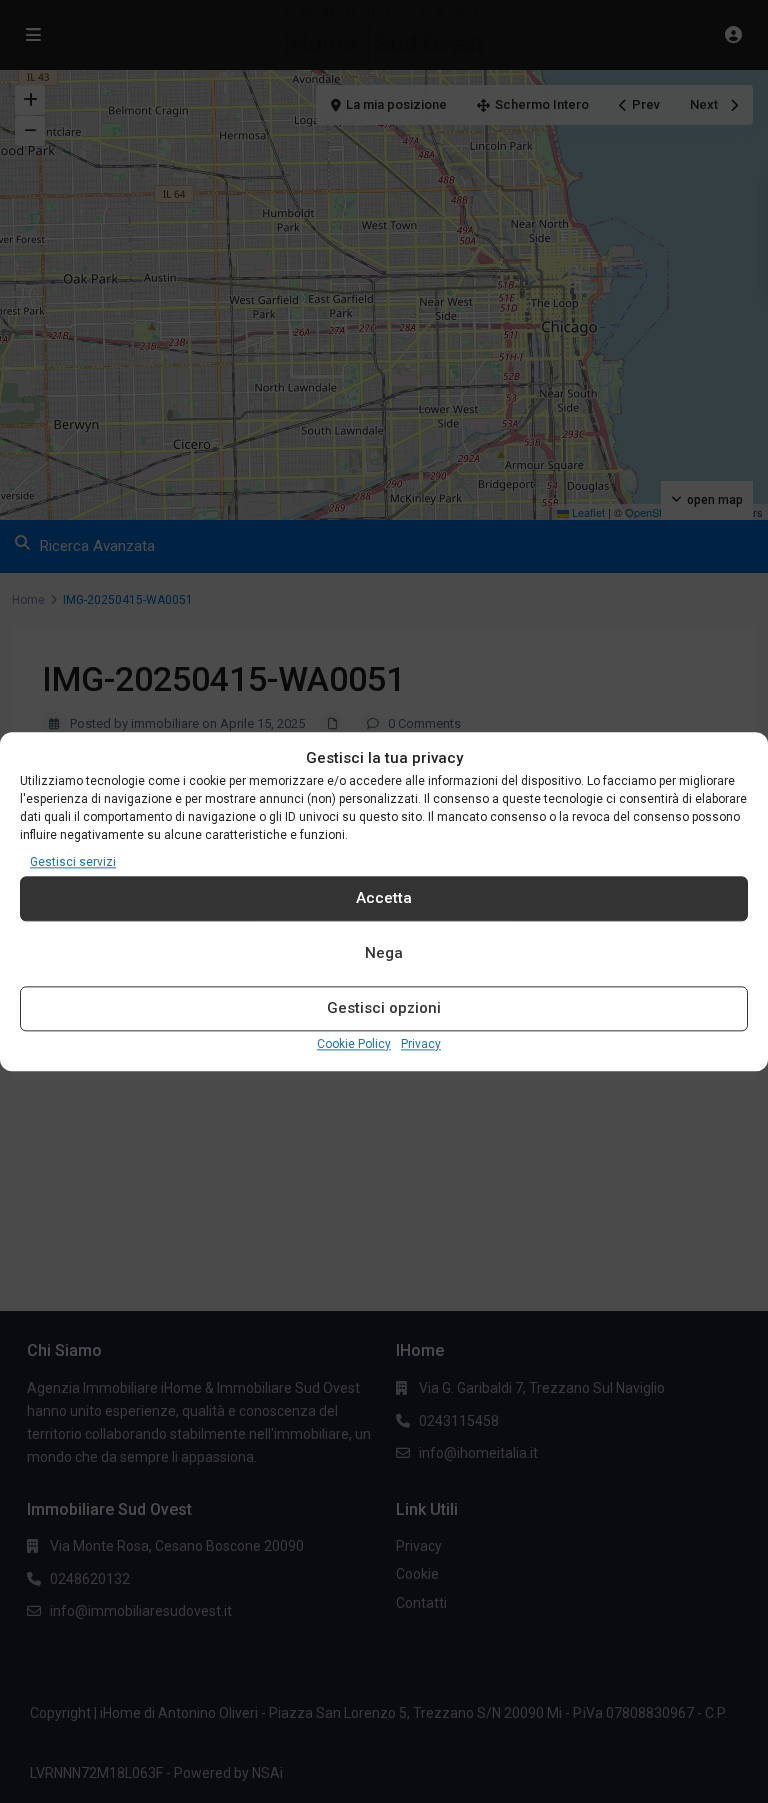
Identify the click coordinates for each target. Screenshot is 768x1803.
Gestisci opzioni (384, 1009)
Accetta (384, 899)
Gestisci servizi (73, 862)
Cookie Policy (354, 1044)
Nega (384, 954)
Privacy (421, 1044)
